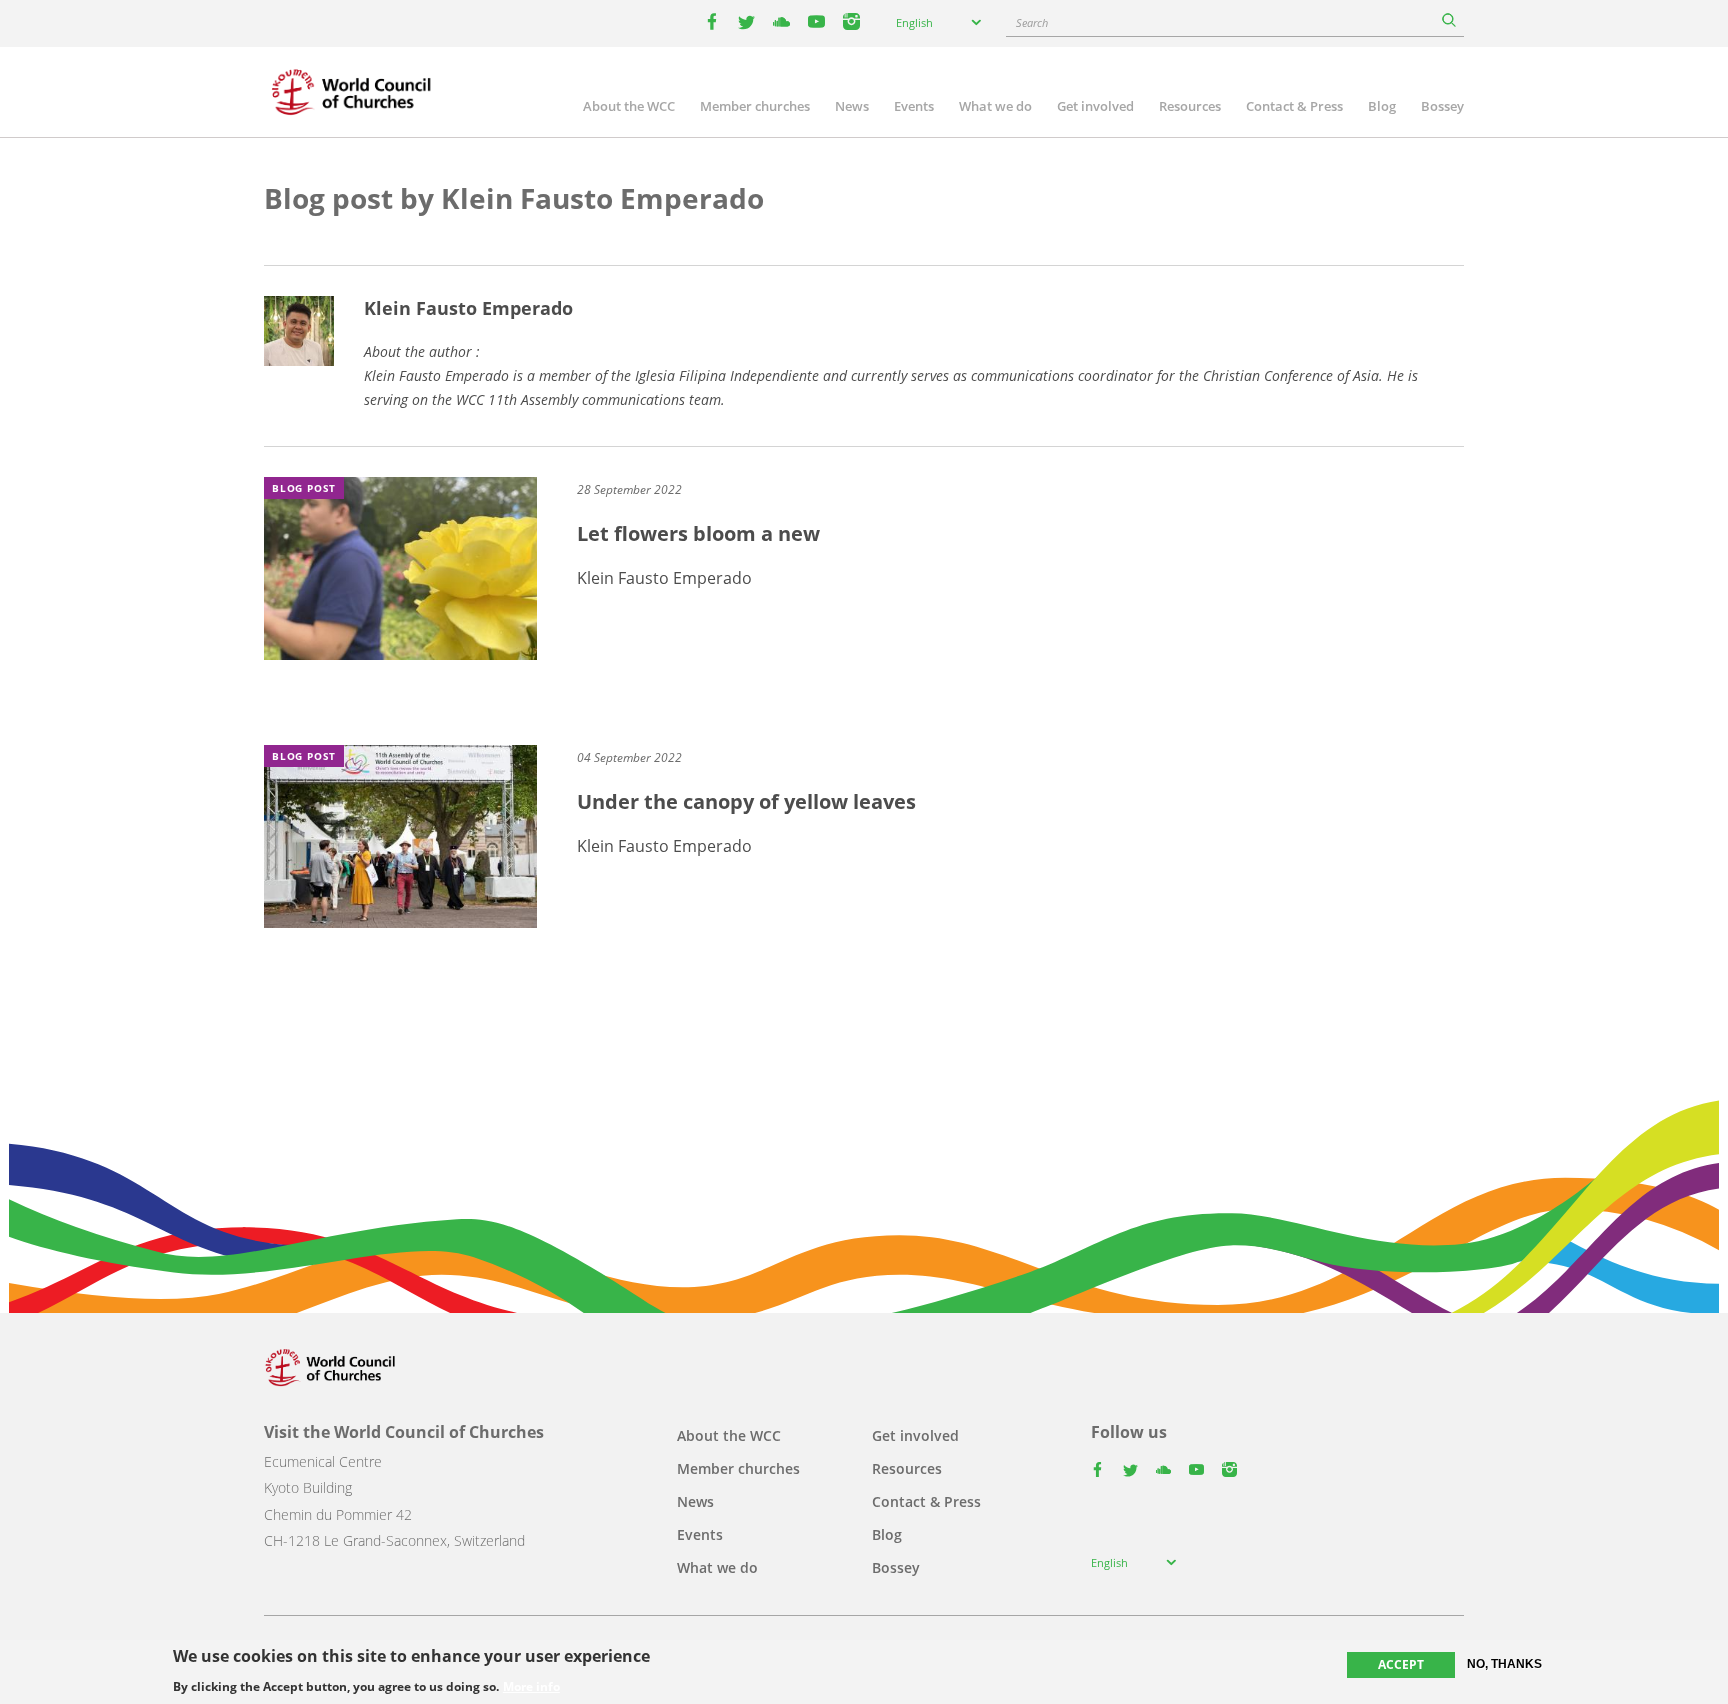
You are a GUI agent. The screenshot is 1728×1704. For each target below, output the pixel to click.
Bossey (1442, 106)
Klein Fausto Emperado (468, 308)
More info (531, 1686)
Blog (1382, 106)
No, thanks (1504, 1664)
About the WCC (629, 106)
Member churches (755, 106)
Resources (1190, 106)
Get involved (1095, 106)
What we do (995, 106)
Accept (1401, 1664)
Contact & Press (1294, 106)
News (852, 106)
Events (914, 106)
